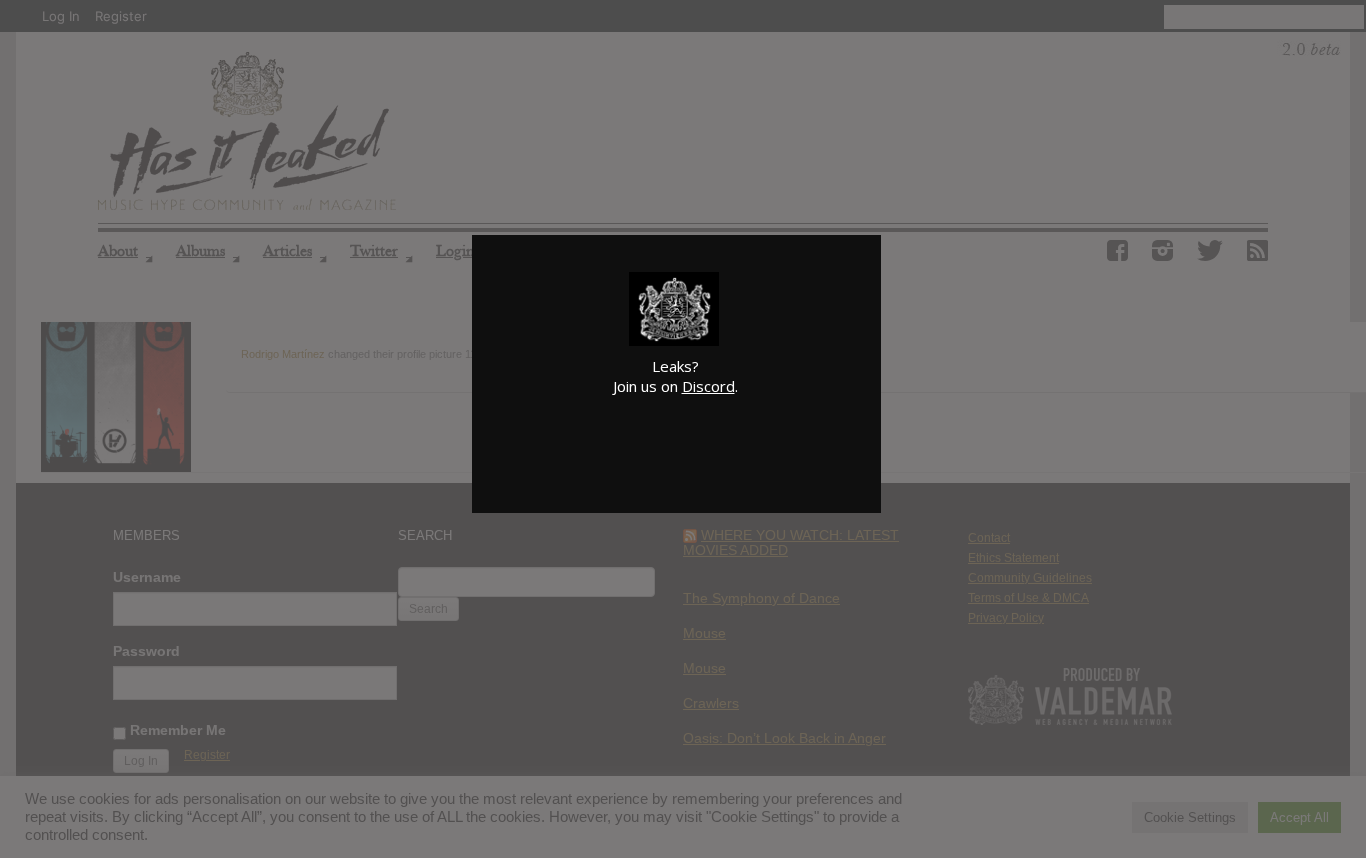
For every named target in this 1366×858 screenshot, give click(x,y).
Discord (708, 386)
